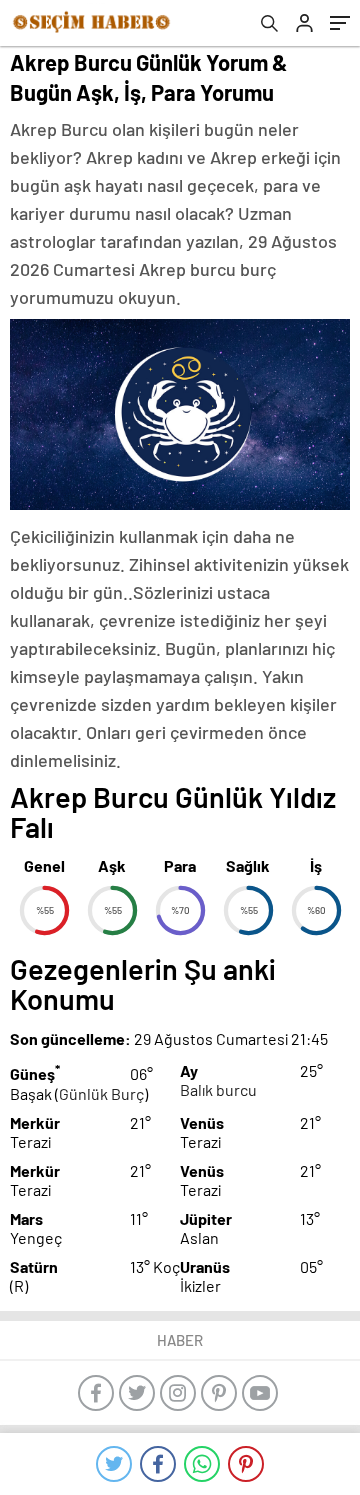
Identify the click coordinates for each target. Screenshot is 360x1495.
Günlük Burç (101, 1093)
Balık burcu (218, 1089)
